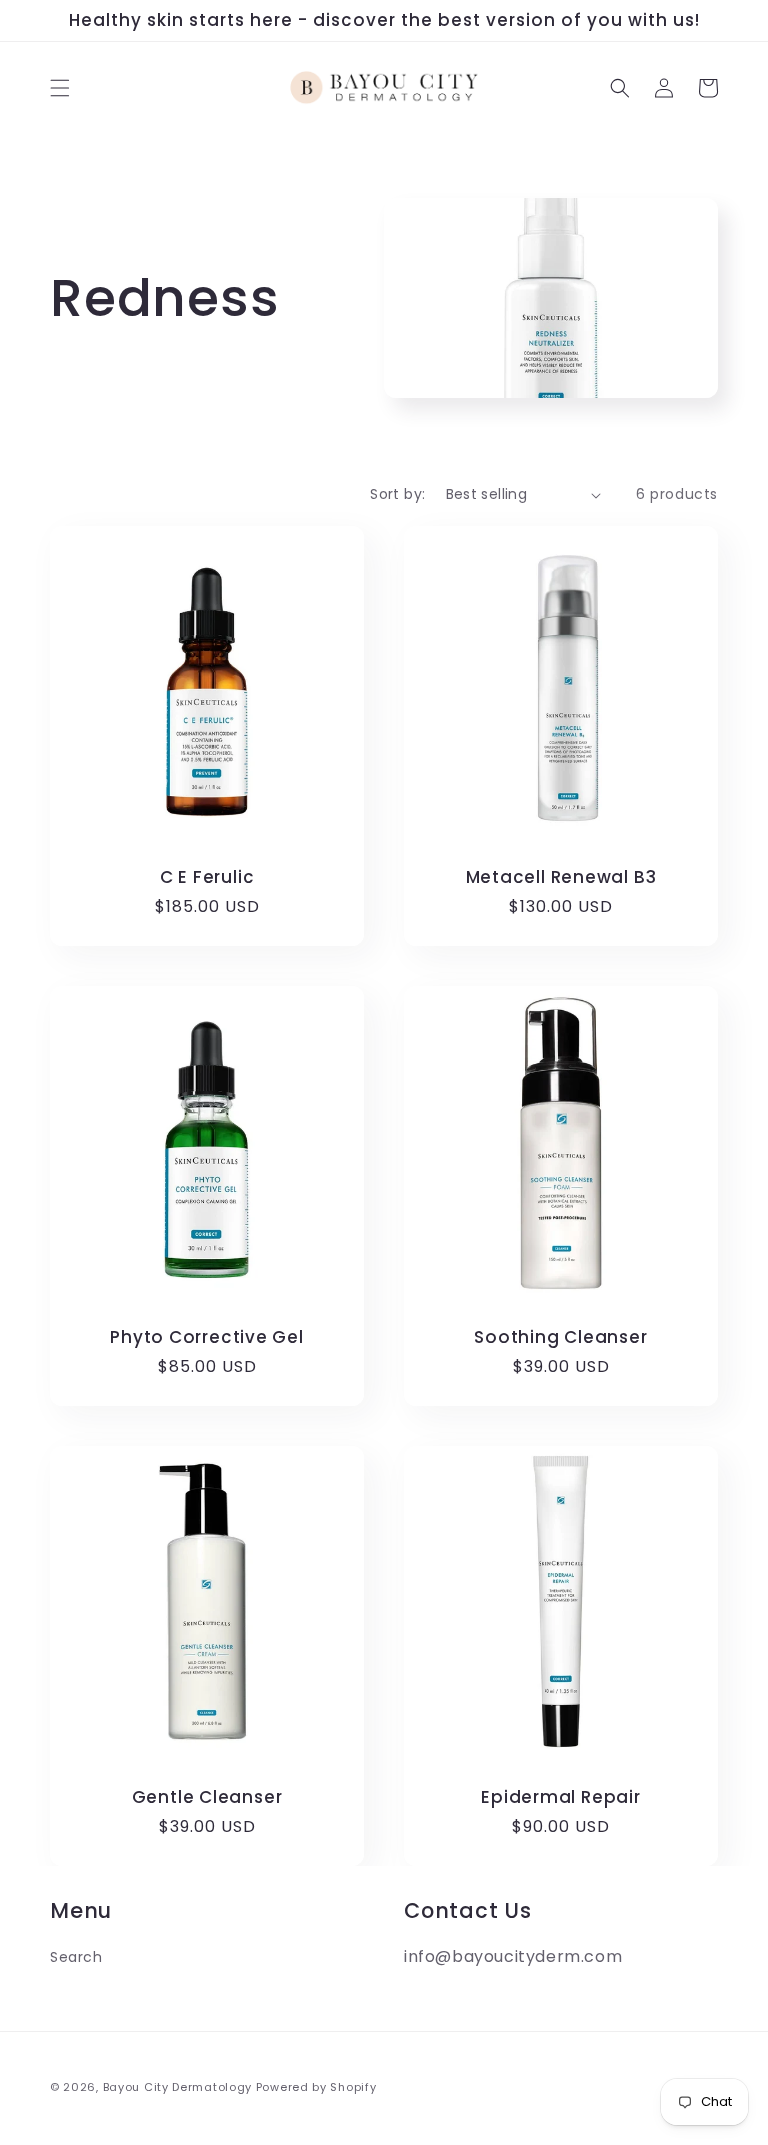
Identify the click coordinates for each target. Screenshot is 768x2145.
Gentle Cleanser (207, 1797)
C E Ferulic (207, 877)
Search (76, 1957)
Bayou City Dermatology (177, 2087)
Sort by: (397, 494)
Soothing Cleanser (560, 1337)
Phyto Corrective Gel (207, 1337)
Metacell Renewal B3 (561, 877)
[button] (60, 88)
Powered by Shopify (316, 2087)
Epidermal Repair (560, 1797)
